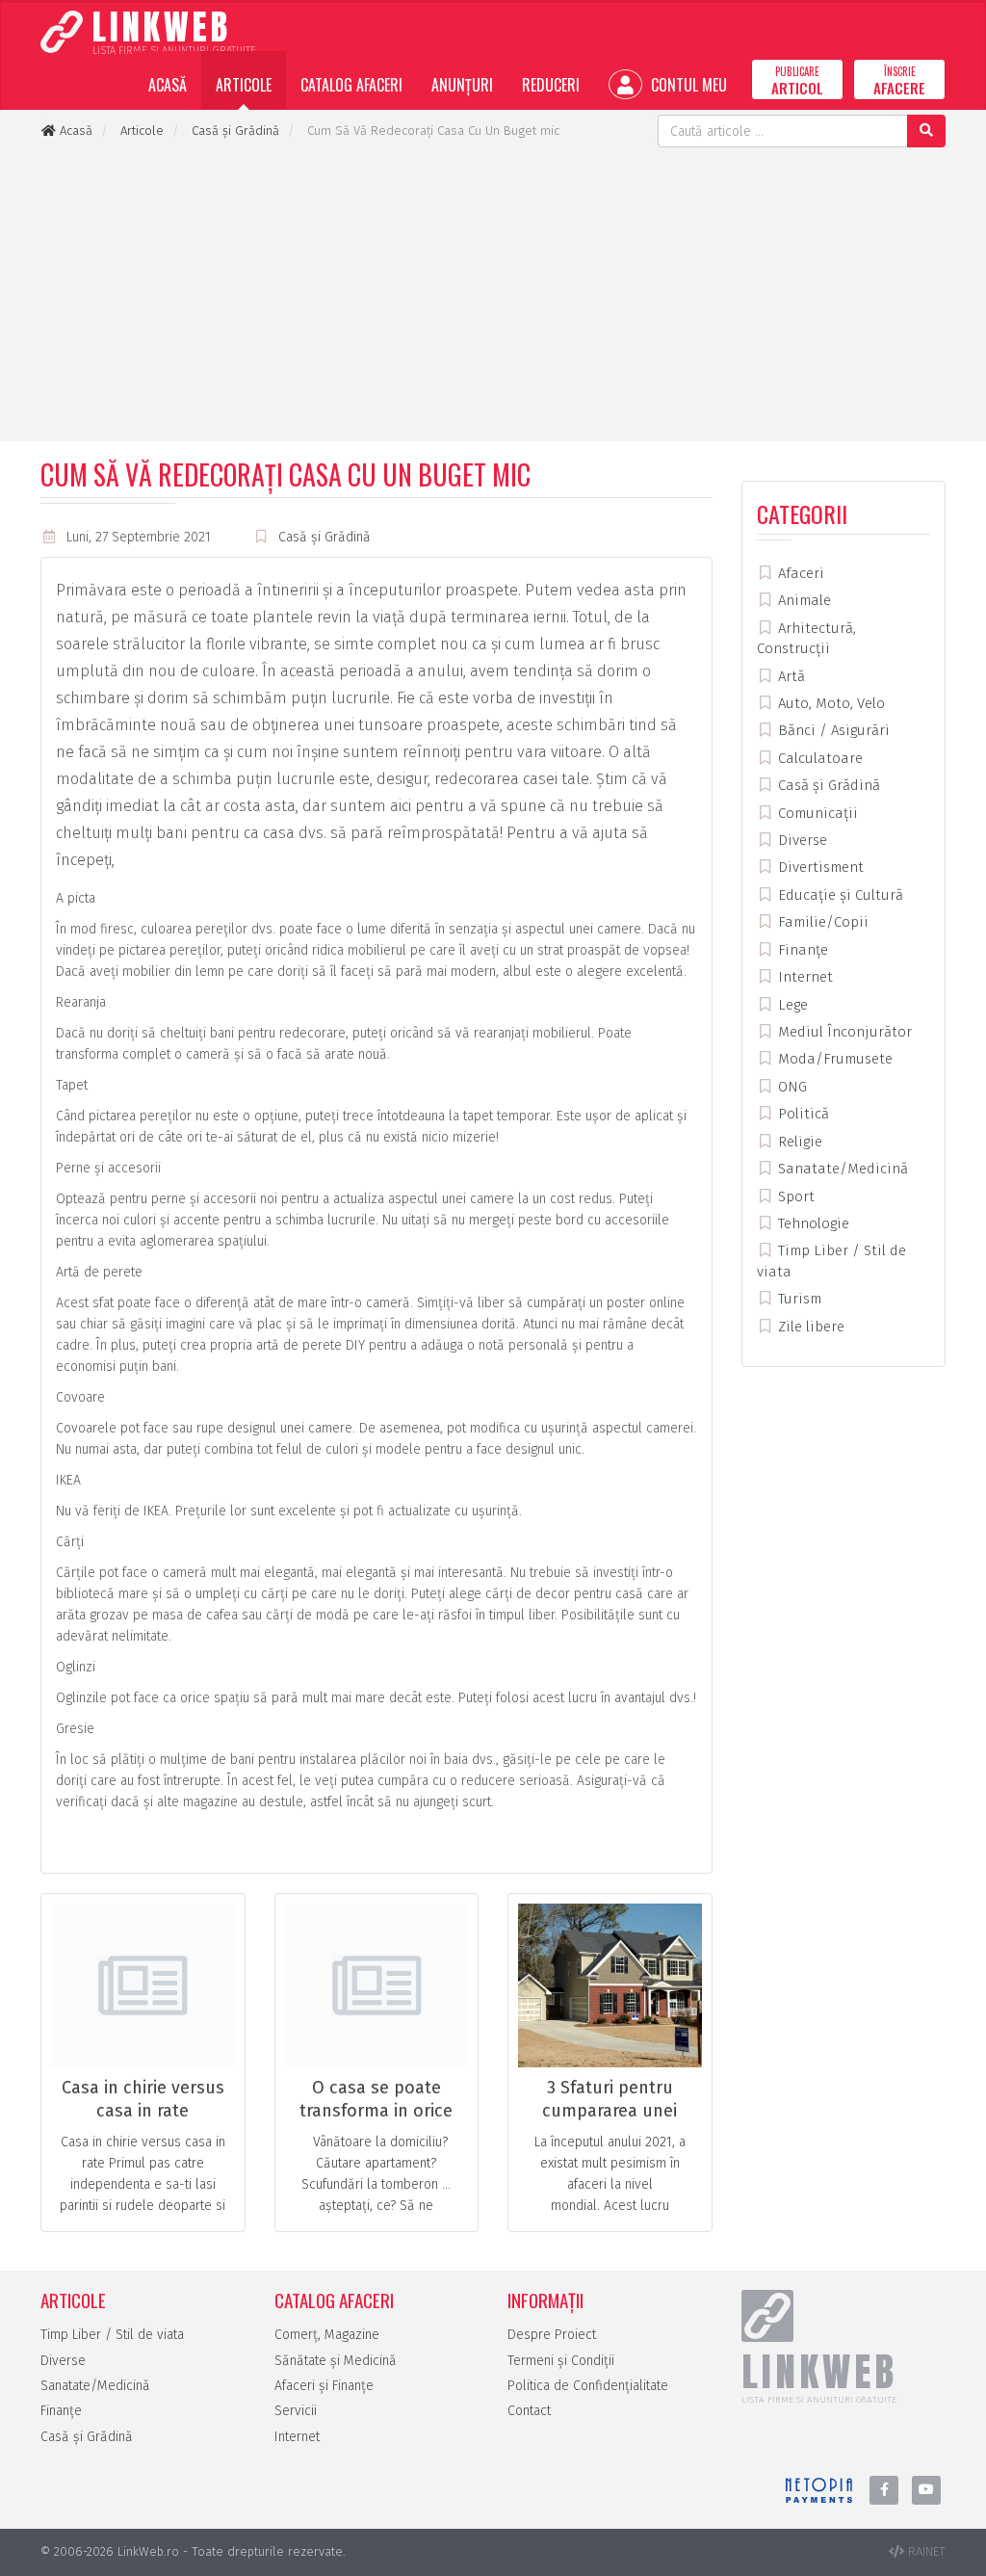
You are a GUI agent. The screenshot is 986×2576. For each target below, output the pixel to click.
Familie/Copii (821, 922)
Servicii (296, 2411)
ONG (791, 1087)
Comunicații (816, 813)
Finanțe (801, 950)
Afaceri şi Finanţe (324, 2386)
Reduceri (551, 85)
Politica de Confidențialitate (588, 2386)
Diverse (801, 840)
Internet (804, 977)
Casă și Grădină (324, 537)
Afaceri (799, 573)
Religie (798, 1142)
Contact (529, 2411)
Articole (244, 85)
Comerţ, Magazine (327, 2335)
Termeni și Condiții (561, 2361)
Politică (802, 1114)
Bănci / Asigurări (832, 730)
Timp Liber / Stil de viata (112, 2335)
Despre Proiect (552, 2335)
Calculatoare (818, 758)
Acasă (168, 85)
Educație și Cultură (839, 895)
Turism (798, 1299)
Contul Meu (687, 85)
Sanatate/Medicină (841, 1169)
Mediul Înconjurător (843, 1032)
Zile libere (809, 1327)
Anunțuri (462, 85)
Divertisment (819, 867)
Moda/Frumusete (833, 1059)
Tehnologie (812, 1223)
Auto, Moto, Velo (830, 703)
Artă (790, 676)
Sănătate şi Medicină (336, 2361)
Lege (791, 1005)
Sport (794, 1196)
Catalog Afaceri (351, 85)
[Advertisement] (493, 292)
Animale (803, 600)
